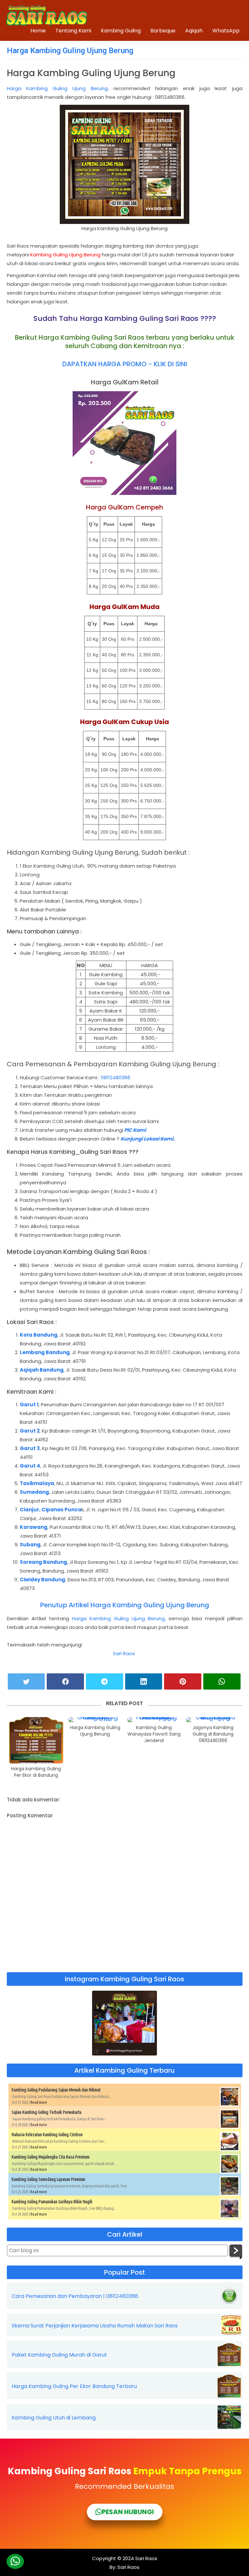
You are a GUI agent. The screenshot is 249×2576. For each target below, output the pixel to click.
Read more (39, 2102)
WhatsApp (226, 31)
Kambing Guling (121, 31)
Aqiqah (194, 31)
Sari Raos (124, 1653)
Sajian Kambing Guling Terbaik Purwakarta (47, 2112)
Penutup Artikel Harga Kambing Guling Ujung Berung (125, 1605)
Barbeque (163, 31)
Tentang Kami (73, 31)
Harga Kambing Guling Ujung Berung (70, 51)
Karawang (34, 1527)
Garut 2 (30, 1431)
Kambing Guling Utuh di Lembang (54, 2418)
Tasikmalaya (37, 1483)
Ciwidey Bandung (42, 1580)
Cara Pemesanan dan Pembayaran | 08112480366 (75, 2296)
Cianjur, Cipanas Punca (51, 1510)
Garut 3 (30, 1448)
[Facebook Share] (65, 1681)
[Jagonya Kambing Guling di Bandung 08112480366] (213, 1720)
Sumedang (34, 1492)
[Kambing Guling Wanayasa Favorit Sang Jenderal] (154, 1720)
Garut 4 (30, 1466)
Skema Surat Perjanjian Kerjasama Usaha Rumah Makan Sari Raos (95, 2326)
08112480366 (116, 1077)
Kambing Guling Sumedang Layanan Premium (48, 2179)
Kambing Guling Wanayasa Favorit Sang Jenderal (154, 1734)
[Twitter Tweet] (26, 1681)
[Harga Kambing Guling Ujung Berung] (95, 1720)
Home (38, 31)
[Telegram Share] (105, 1681)
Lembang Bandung (45, 1352)
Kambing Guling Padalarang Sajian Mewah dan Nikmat (56, 2090)
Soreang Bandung (43, 1562)
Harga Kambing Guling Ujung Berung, (58, 88)
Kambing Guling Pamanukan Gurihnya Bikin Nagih (52, 2202)
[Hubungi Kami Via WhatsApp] (15, 2561)
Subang (30, 1545)
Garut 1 (29, 1405)
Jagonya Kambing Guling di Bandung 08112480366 (213, 1734)
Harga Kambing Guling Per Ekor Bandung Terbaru (74, 2386)
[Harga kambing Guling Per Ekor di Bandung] (36, 1740)
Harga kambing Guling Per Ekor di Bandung (36, 1772)
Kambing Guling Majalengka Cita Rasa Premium (51, 2157)
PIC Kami (135, 1130)
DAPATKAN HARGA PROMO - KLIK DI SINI (125, 364)
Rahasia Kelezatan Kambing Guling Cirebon (47, 2135)
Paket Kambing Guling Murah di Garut (59, 2355)
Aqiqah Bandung (42, 1370)
